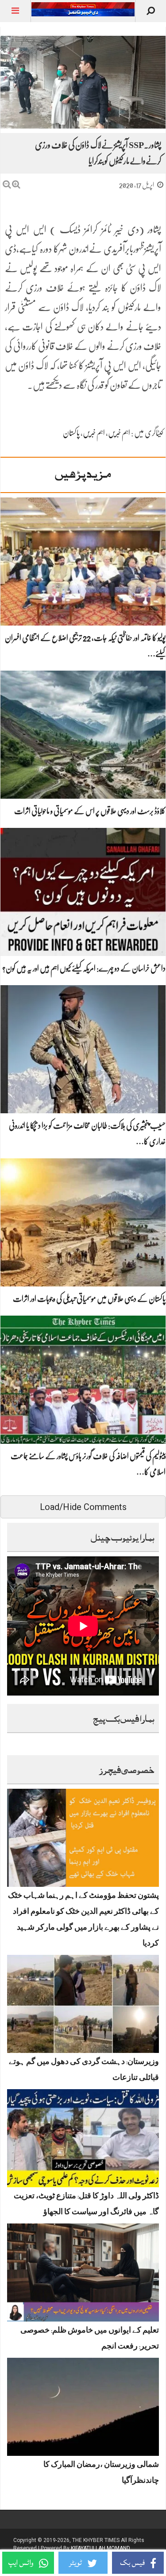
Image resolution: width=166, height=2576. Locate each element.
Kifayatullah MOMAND (100, 2548)
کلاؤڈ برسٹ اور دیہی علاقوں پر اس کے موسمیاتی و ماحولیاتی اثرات (90, 811)
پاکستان (71, 433)
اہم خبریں (119, 433)
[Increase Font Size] (16, 184)
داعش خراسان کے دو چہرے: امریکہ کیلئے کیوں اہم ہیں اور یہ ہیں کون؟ (84, 968)
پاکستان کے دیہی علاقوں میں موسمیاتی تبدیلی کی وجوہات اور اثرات (89, 1299)
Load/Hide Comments (83, 1507)
